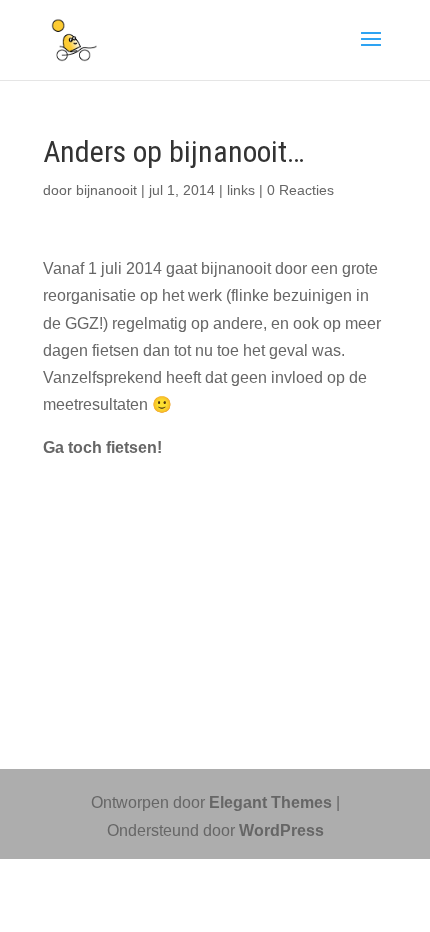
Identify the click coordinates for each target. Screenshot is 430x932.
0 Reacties (300, 190)
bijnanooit (106, 190)
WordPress (281, 830)
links (241, 190)
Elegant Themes (270, 802)
